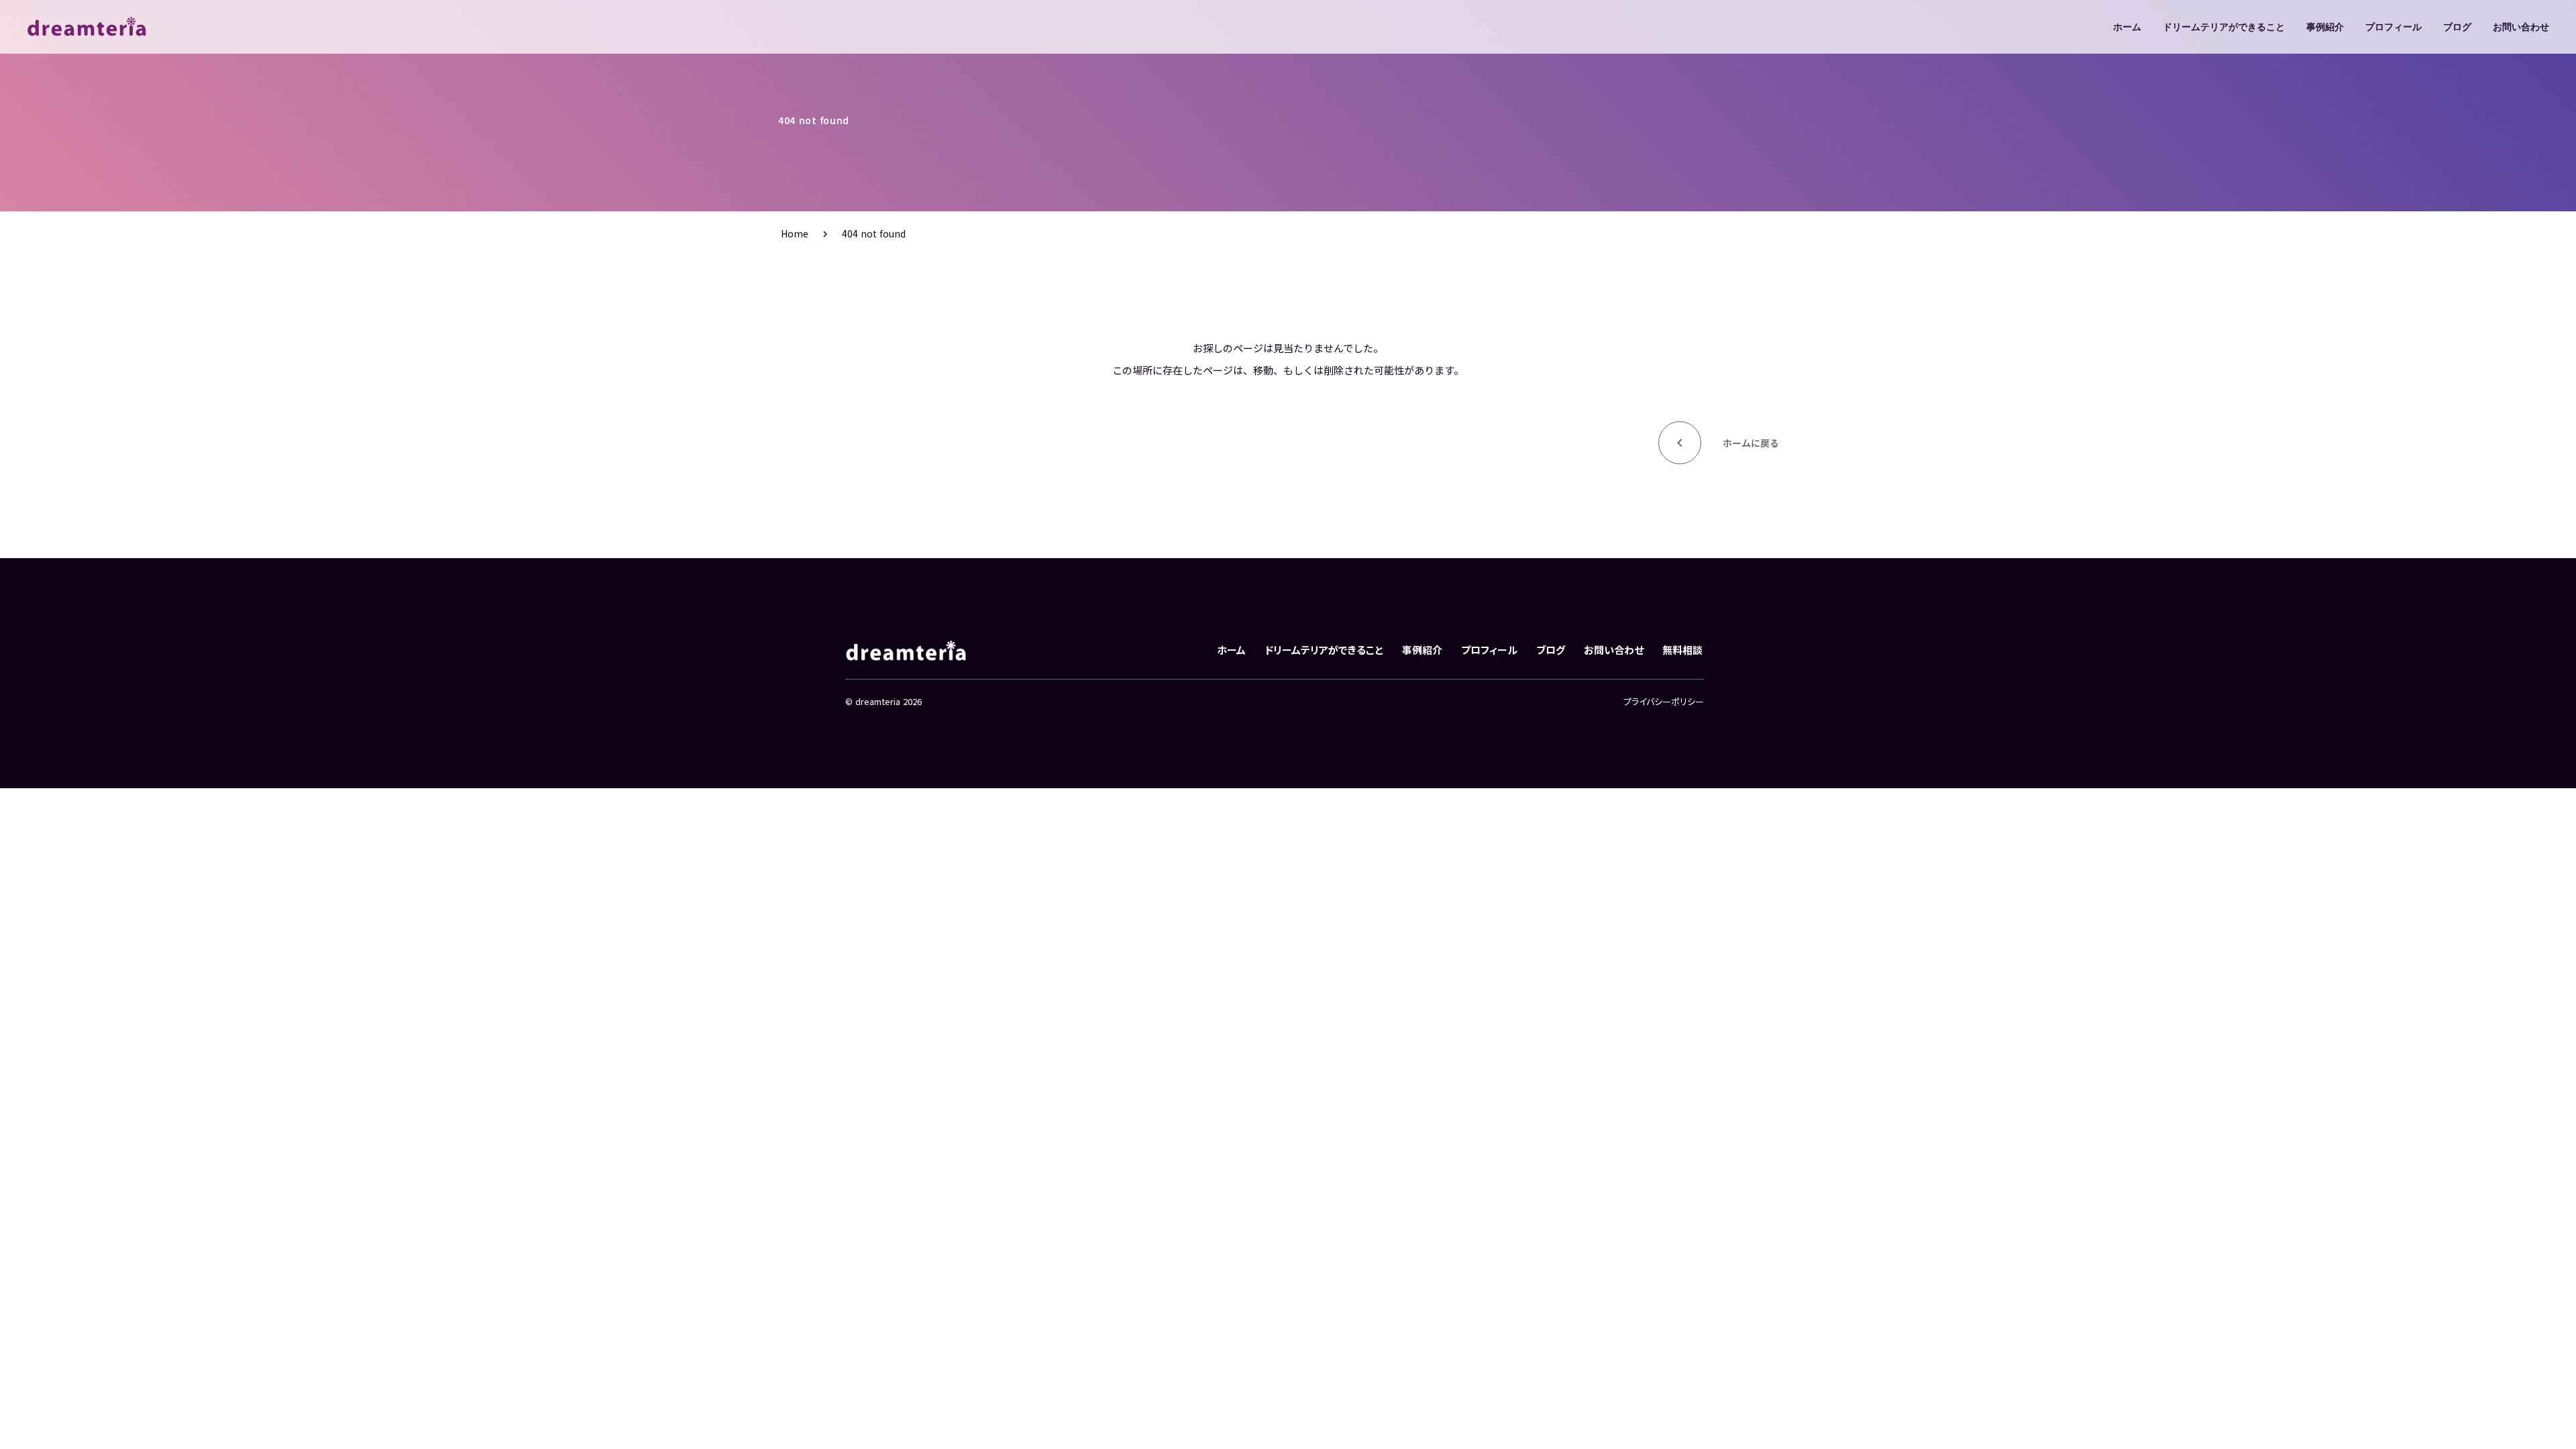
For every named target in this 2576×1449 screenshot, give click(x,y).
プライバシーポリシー (1664, 702)
